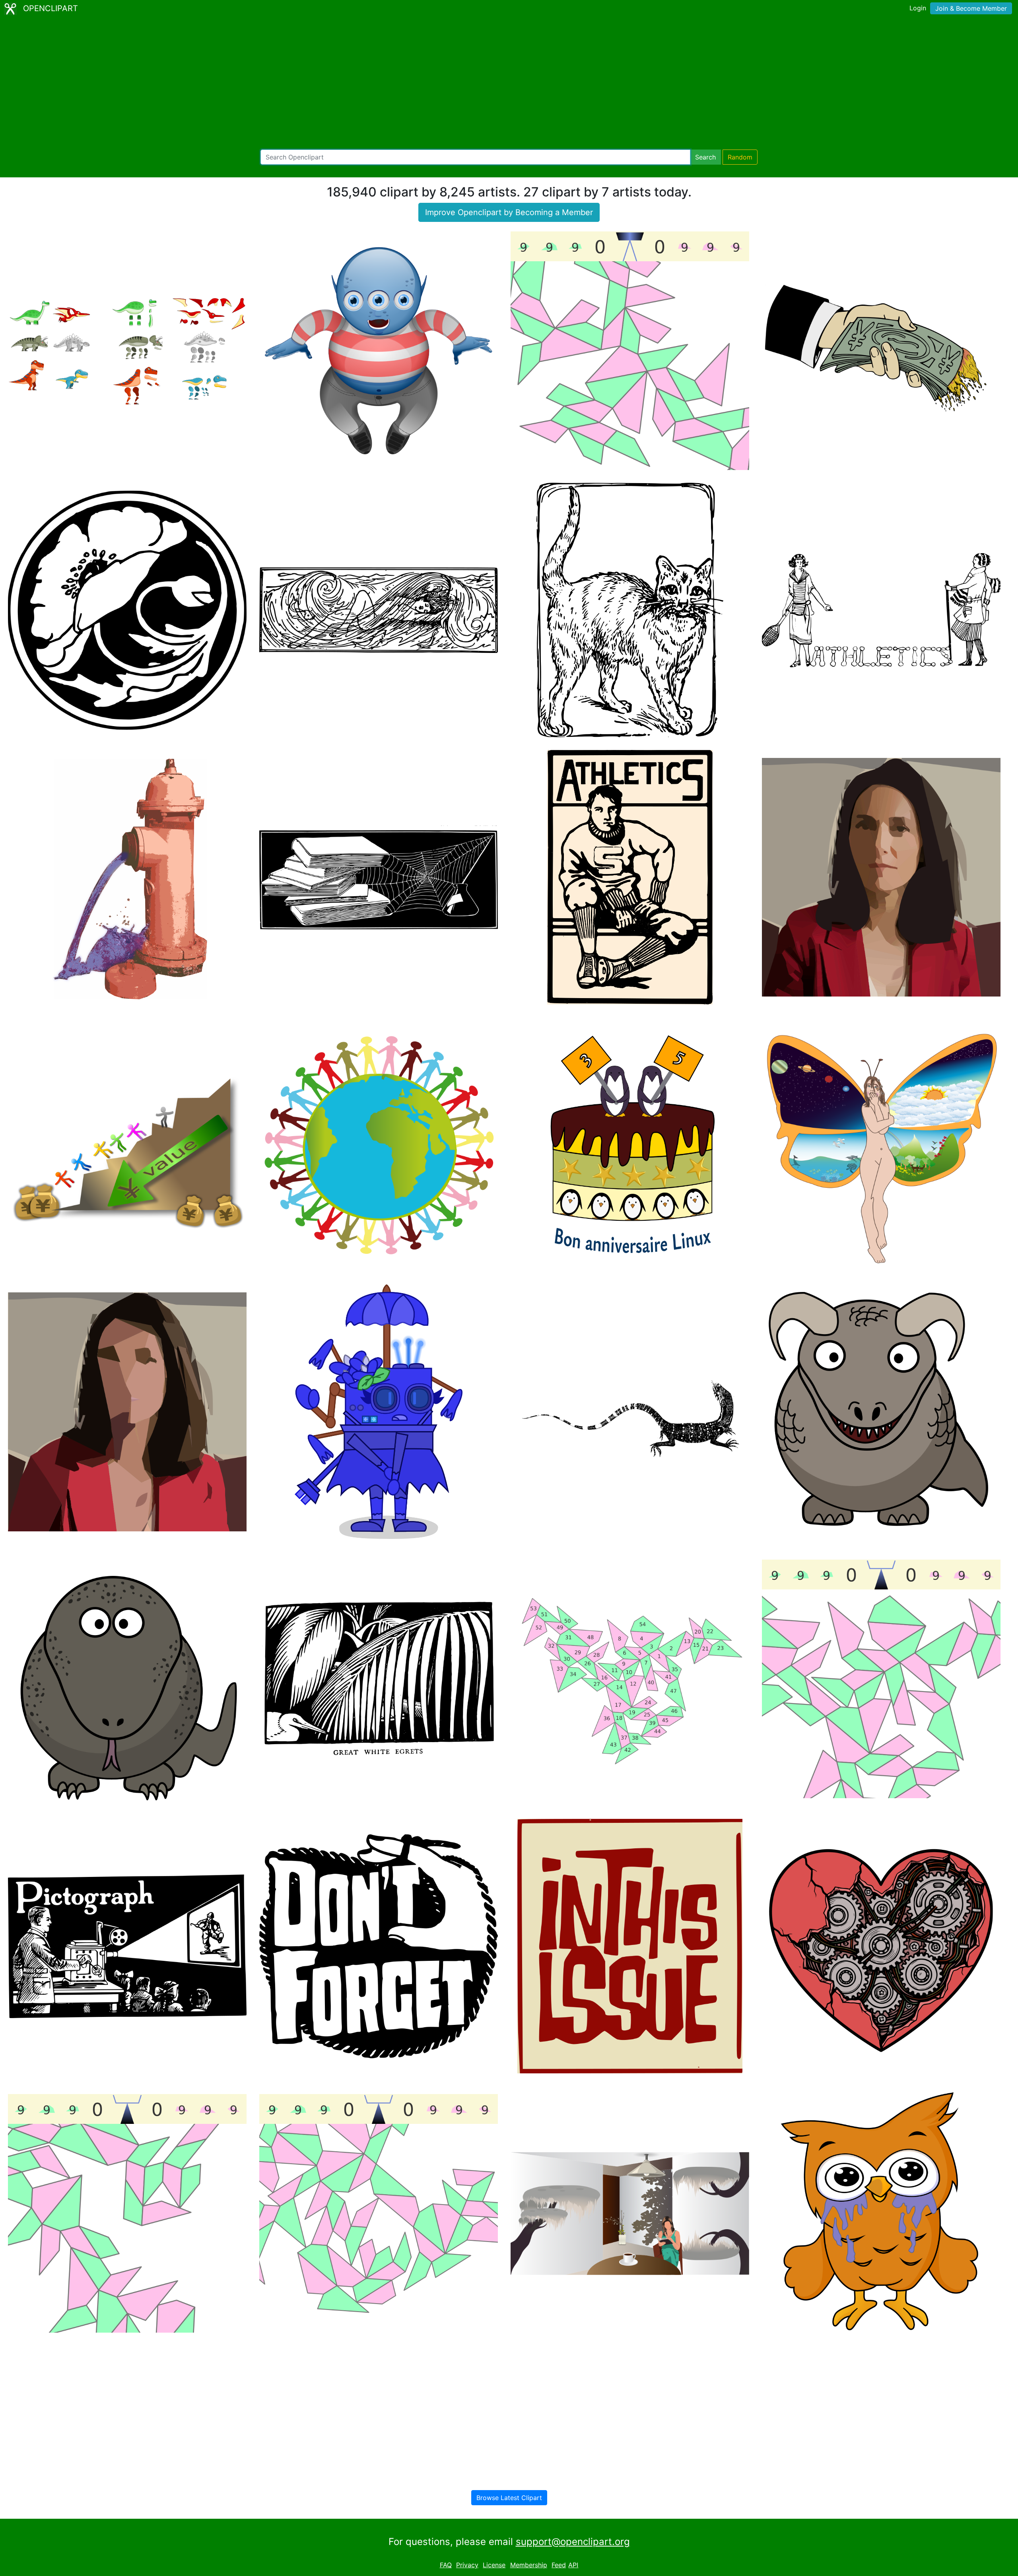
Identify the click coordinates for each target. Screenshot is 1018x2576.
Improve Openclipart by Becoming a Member (509, 212)
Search (705, 157)
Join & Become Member (971, 8)
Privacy (467, 2565)
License (494, 2565)
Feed (559, 2565)
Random (740, 157)
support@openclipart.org (573, 2542)
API (573, 2565)
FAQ (446, 2565)
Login (918, 8)
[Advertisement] (509, 84)
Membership (529, 2565)
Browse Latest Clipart (509, 2498)
